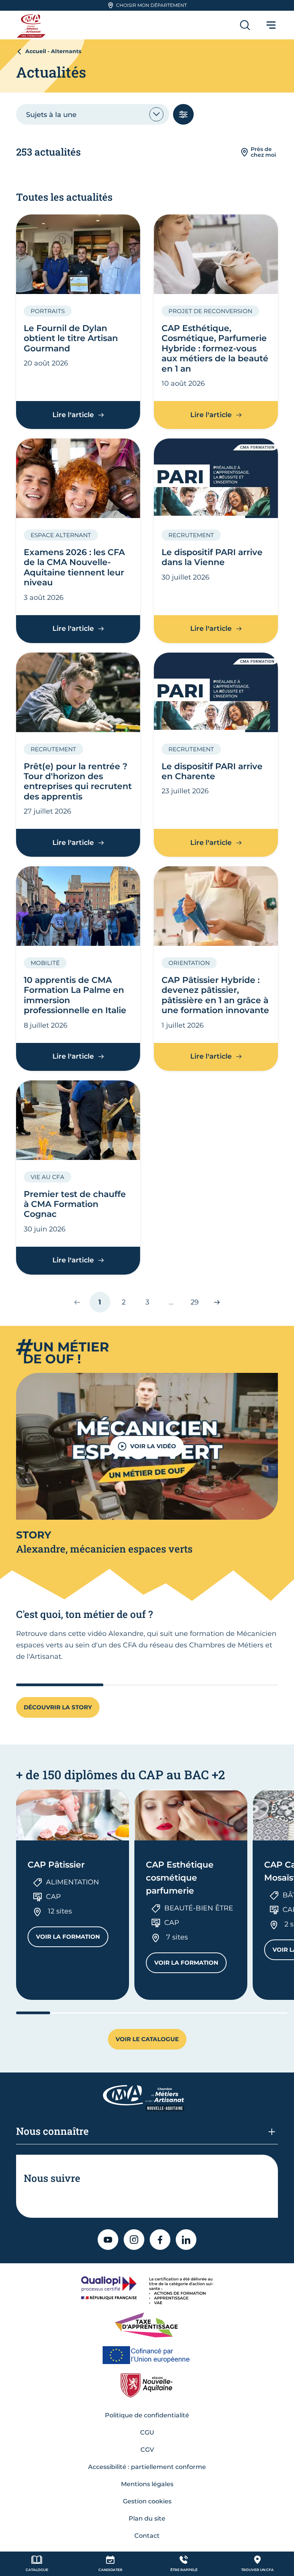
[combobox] (93, 114)
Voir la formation (72, 1938)
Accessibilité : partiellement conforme (147, 2467)
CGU (147, 2432)
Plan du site (147, 2518)
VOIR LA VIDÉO (153, 1446)
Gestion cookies (147, 2501)
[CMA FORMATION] (32, 25)
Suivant (213, 1302)
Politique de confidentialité (147, 2415)
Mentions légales (147, 2484)
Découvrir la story (58, 1707)
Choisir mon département (151, 5)
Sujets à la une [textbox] (51, 115)
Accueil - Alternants (53, 51)
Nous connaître (52, 2131)
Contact (147, 2536)
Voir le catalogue (147, 2039)
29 (198, 1305)
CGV (147, 2450)
